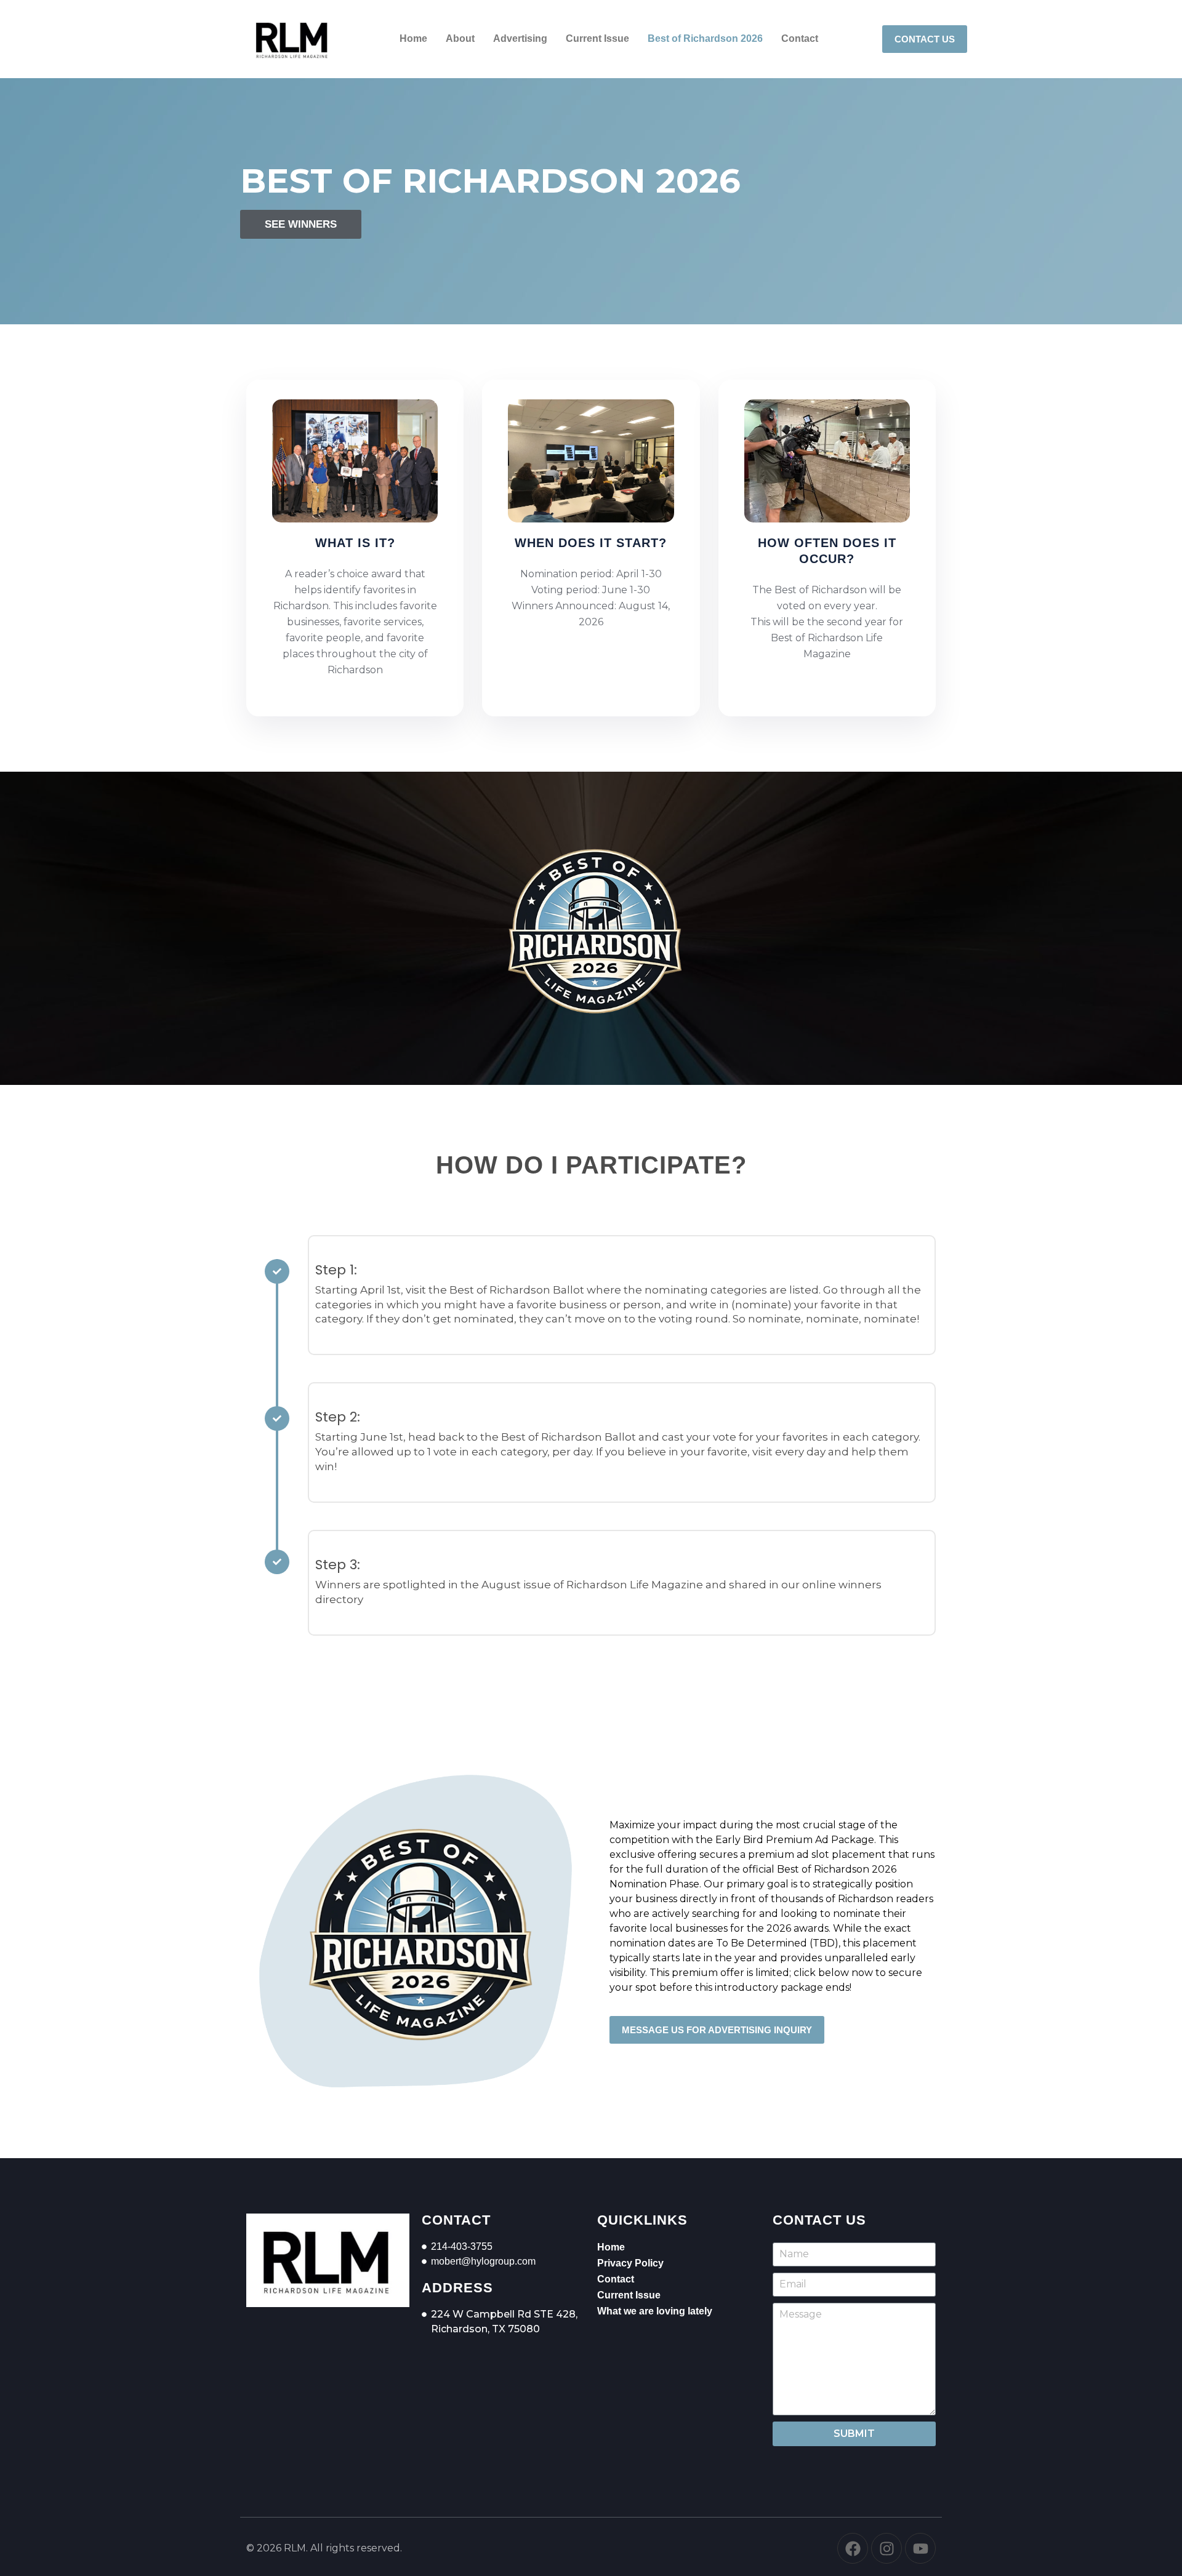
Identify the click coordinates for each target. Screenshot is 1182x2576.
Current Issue (597, 38)
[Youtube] (920, 2548)
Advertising (520, 38)
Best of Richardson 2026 (705, 38)
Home (413, 38)
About (460, 38)
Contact (800, 38)
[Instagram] (886, 2548)
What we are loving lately (655, 2311)
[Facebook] (853, 2548)
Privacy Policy (630, 2263)
